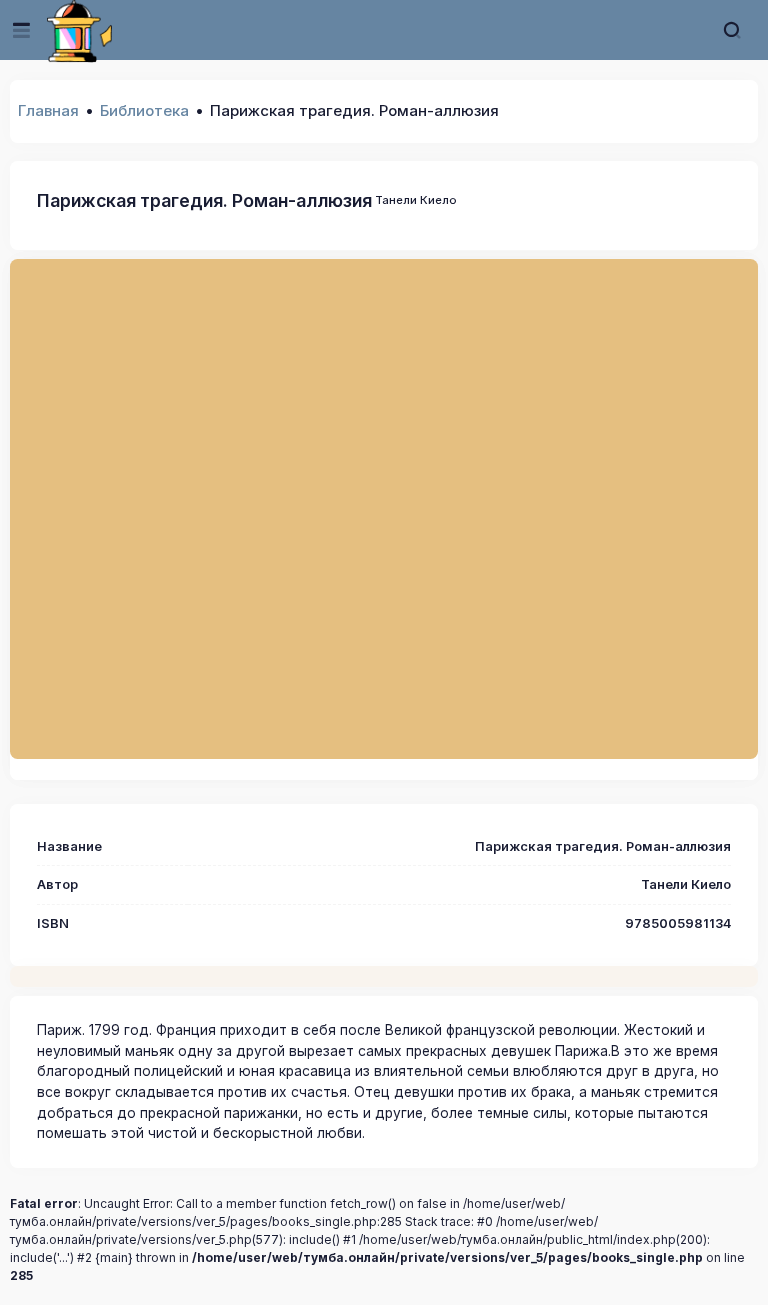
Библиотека (144, 110)
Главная (48, 110)
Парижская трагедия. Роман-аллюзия (204, 200)
